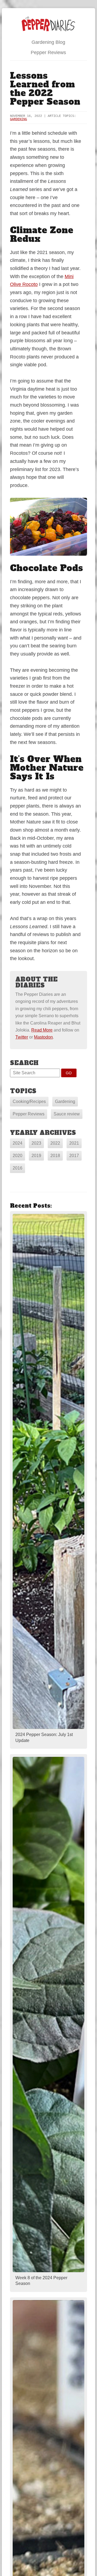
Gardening (18, 119)
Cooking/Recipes (29, 1101)
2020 (18, 1156)
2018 (55, 1156)
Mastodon (43, 1037)
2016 (18, 1168)
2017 (74, 1156)
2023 (36, 1143)
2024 (18, 1143)
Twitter (22, 1037)
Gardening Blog (48, 42)
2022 (55, 1143)
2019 (36, 1156)
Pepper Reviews (48, 52)
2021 (74, 1143)
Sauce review (67, 1114)
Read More (42, 1030)
